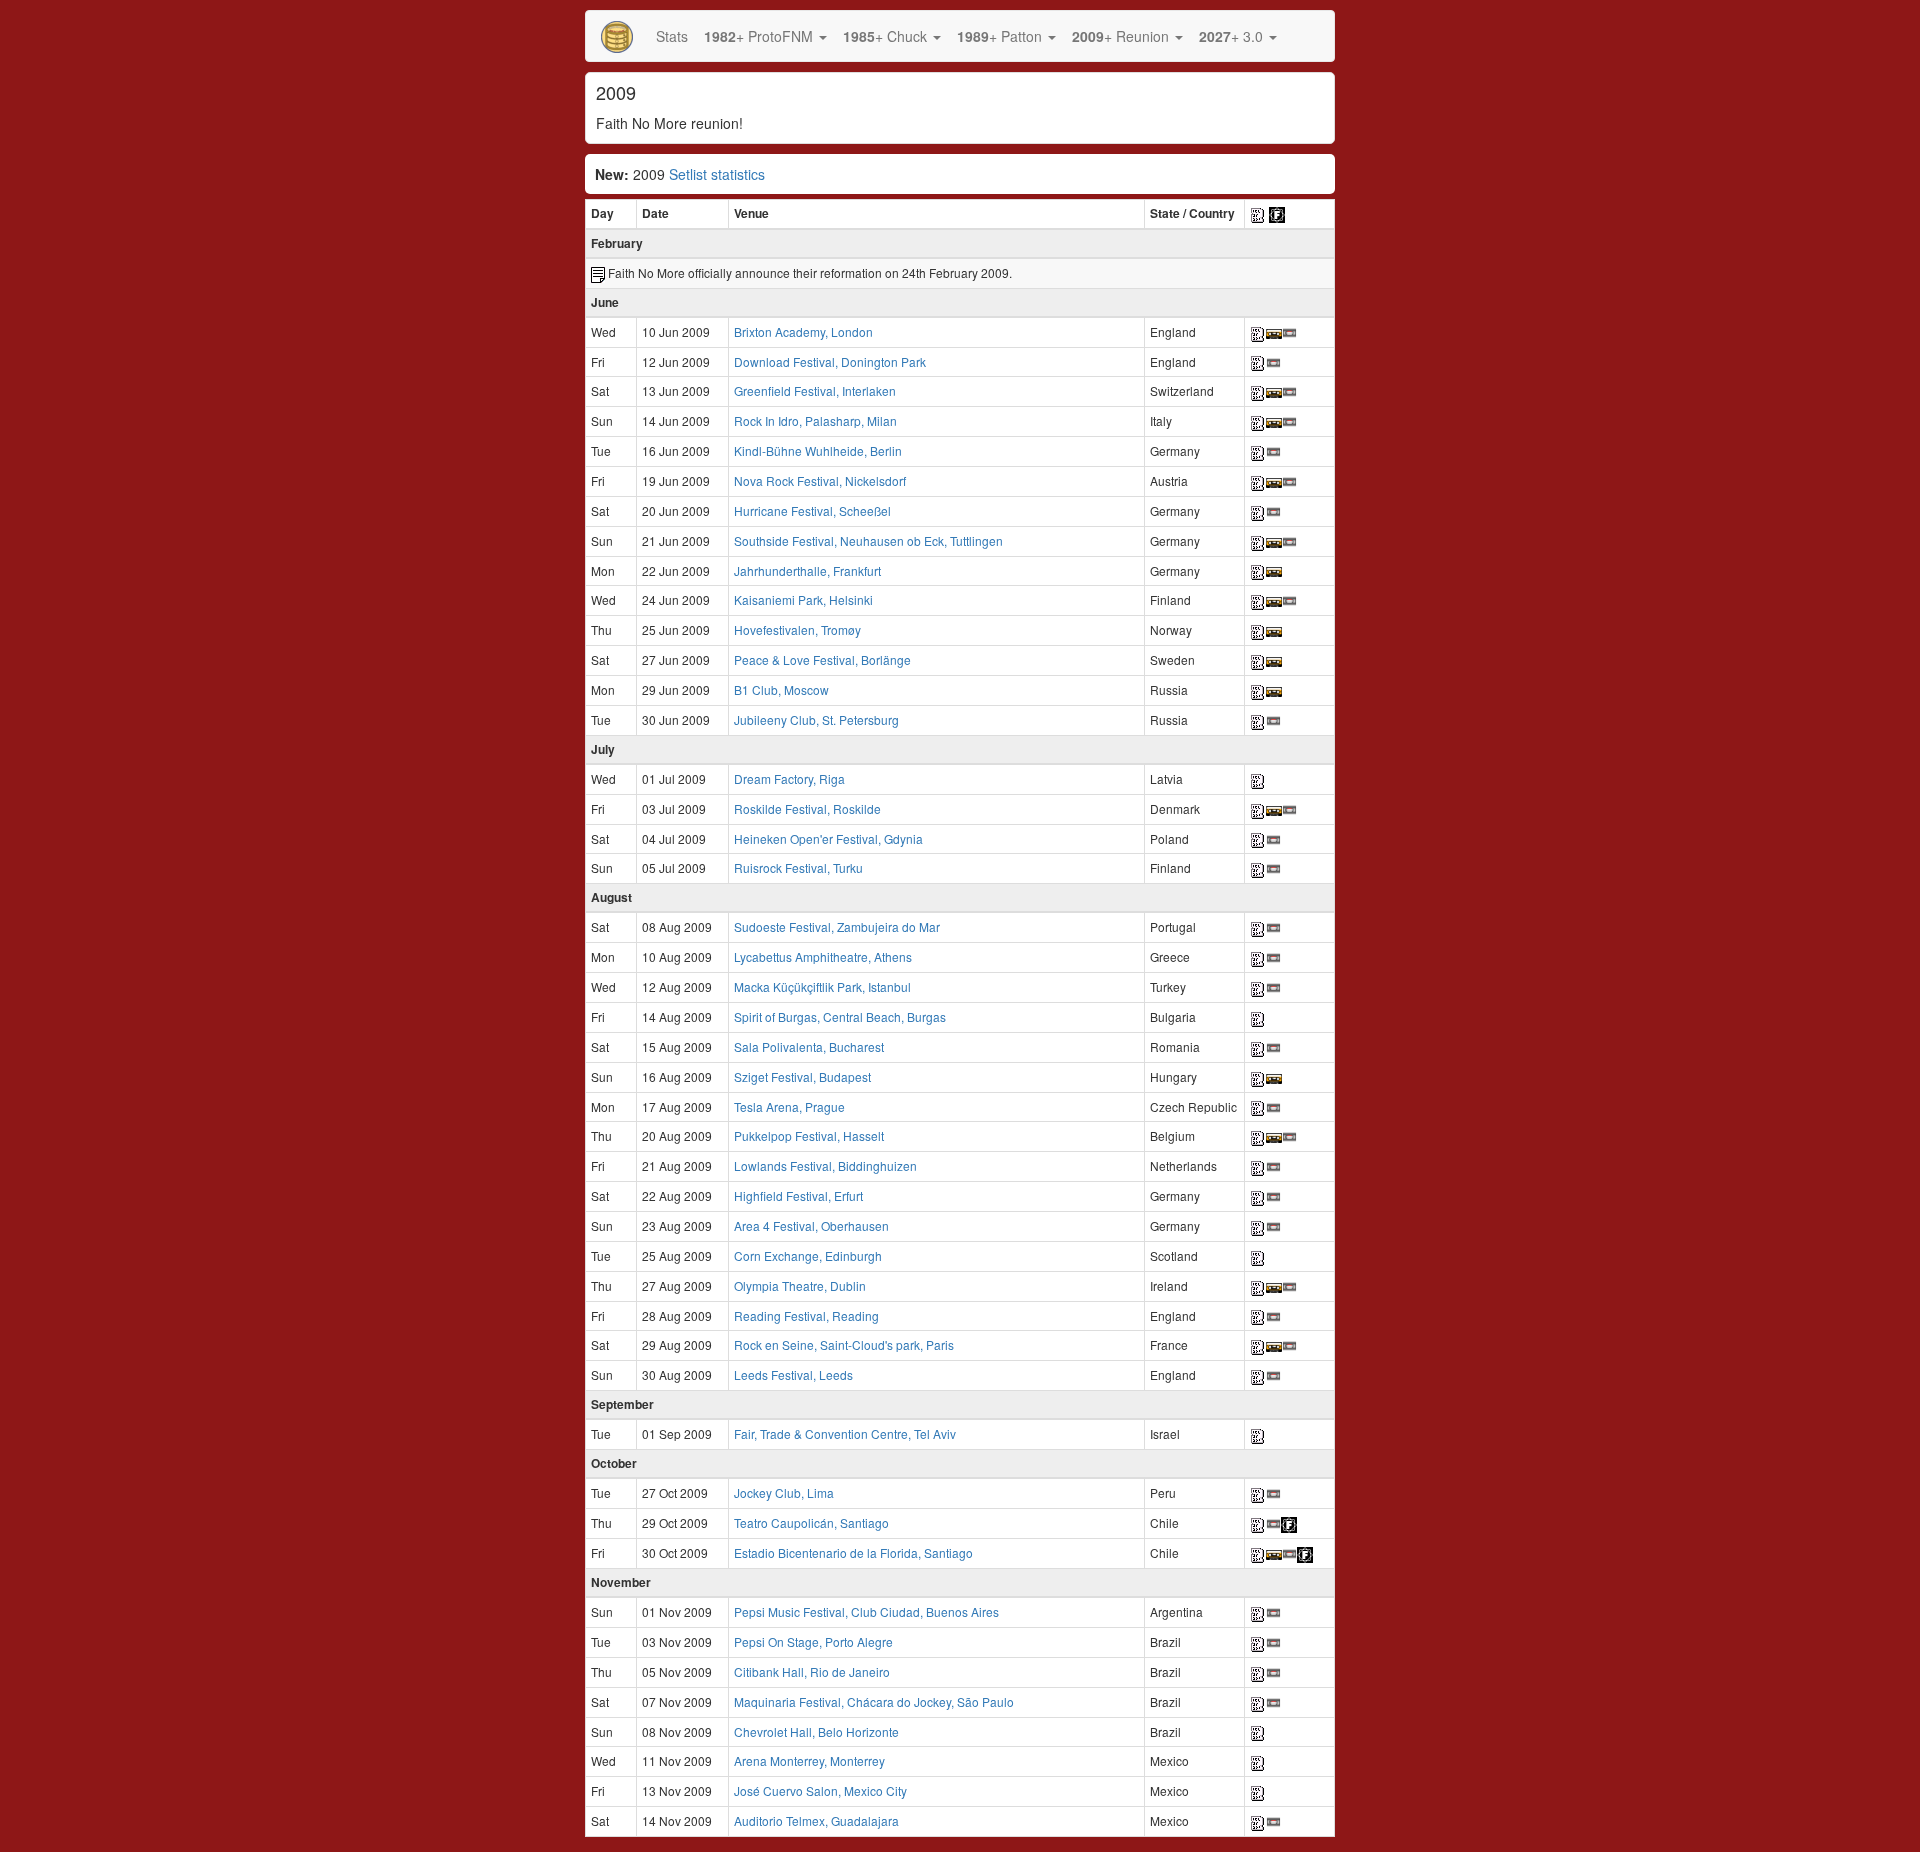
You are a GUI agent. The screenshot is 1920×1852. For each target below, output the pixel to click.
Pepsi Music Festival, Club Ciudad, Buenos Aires (866, 1611)
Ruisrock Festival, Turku (798, 867)
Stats (672, 36)
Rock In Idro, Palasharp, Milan (815, 420)
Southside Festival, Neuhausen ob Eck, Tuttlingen (868, 540)
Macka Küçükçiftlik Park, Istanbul (822, 986)
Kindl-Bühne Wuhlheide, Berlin (818, 450)
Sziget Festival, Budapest (802, 1076)
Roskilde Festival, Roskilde (807, 808)
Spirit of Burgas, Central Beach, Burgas (840, 1016)
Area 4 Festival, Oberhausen (811, 1225)
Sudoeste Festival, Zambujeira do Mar (837, 926)
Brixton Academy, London (803, 331)
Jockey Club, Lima (784, 1492)
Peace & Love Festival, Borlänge (822, 659)
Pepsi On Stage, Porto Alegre (813, 1641)
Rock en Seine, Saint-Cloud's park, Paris (844, 1344)
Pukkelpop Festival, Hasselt (809, 1135)
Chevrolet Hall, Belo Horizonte (816, 1731)
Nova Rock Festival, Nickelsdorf (820, 480)
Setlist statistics (717, 174)
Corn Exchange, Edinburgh (808, 1255)
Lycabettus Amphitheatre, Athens (823, 956)
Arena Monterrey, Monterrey (809, 1760)
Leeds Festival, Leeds (793, 1374)
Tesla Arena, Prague (789, 1106)
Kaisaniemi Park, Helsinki (803, 599)
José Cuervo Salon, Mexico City (820, 1790)
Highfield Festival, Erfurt (798, 1195)
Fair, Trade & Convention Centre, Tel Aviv (845, 1433)
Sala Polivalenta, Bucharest (809, 1046)
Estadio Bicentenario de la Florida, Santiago (853, 1552)
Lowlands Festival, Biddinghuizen (825, 1165)
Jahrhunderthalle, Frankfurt (807, 570)
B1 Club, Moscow (781, 689)
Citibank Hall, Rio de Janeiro (812, 1671)
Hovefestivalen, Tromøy (797, 629)
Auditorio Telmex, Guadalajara (816, 1820)
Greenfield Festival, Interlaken (815, 390)
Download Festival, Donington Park (830, 361)
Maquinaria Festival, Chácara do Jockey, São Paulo (874, 1701)
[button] (765, 36)
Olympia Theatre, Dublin (800, 1285)
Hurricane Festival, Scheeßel (812, 510)
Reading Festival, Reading (806, 1315)
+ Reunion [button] (1122, 36)
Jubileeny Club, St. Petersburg (816, 719)
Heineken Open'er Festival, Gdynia (828, 838)
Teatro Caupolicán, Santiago (811, 1522)
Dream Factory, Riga (789, 778)
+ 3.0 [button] (1233, 36)
